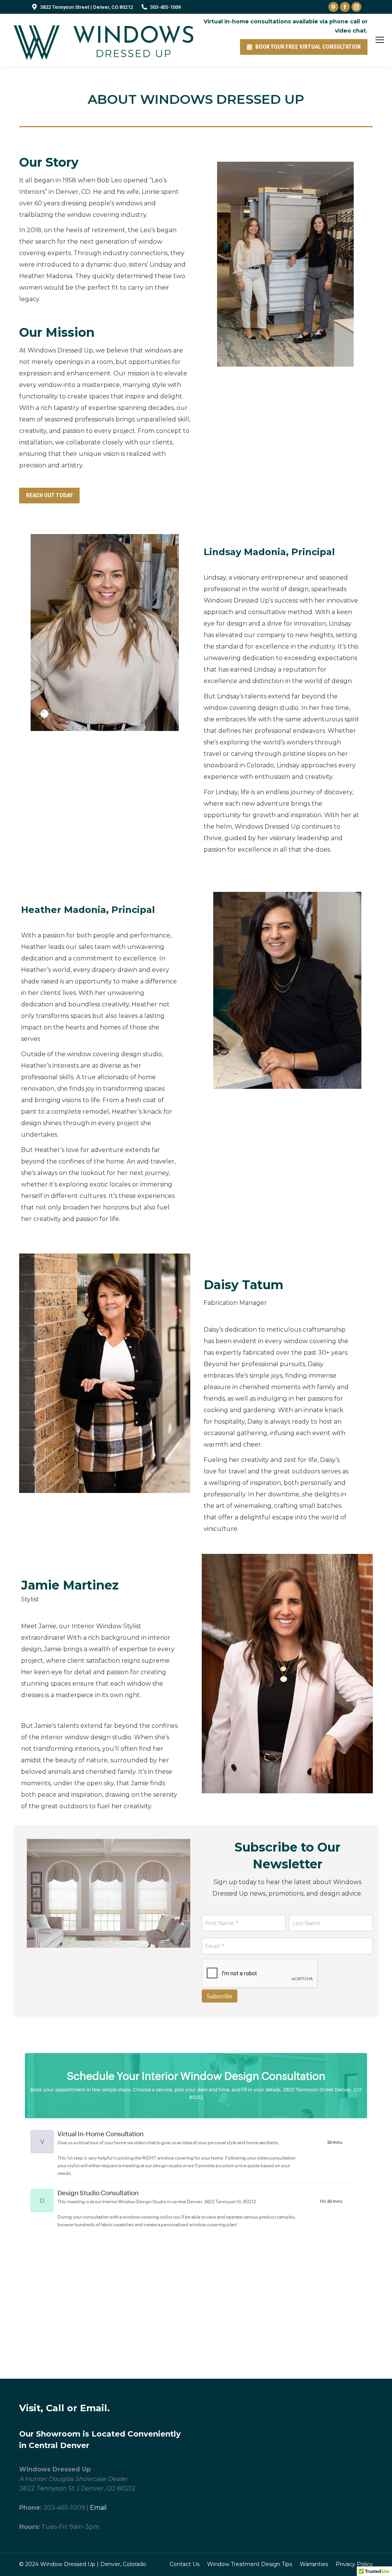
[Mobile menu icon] (380, 40)
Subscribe (220, 1996)
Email (98, 2508)
